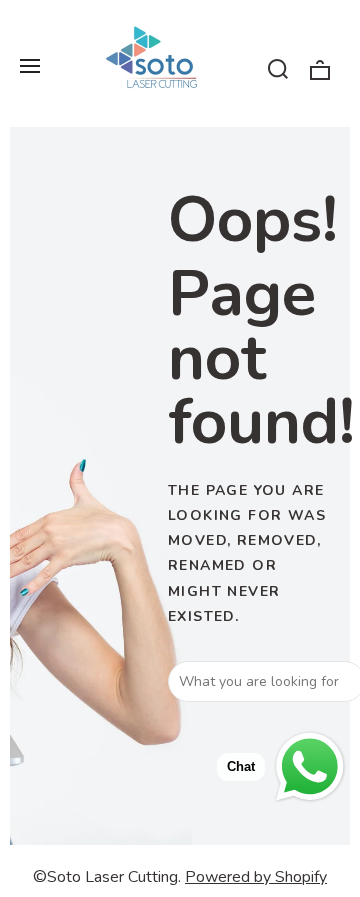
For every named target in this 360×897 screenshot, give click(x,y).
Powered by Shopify (256, 877)
